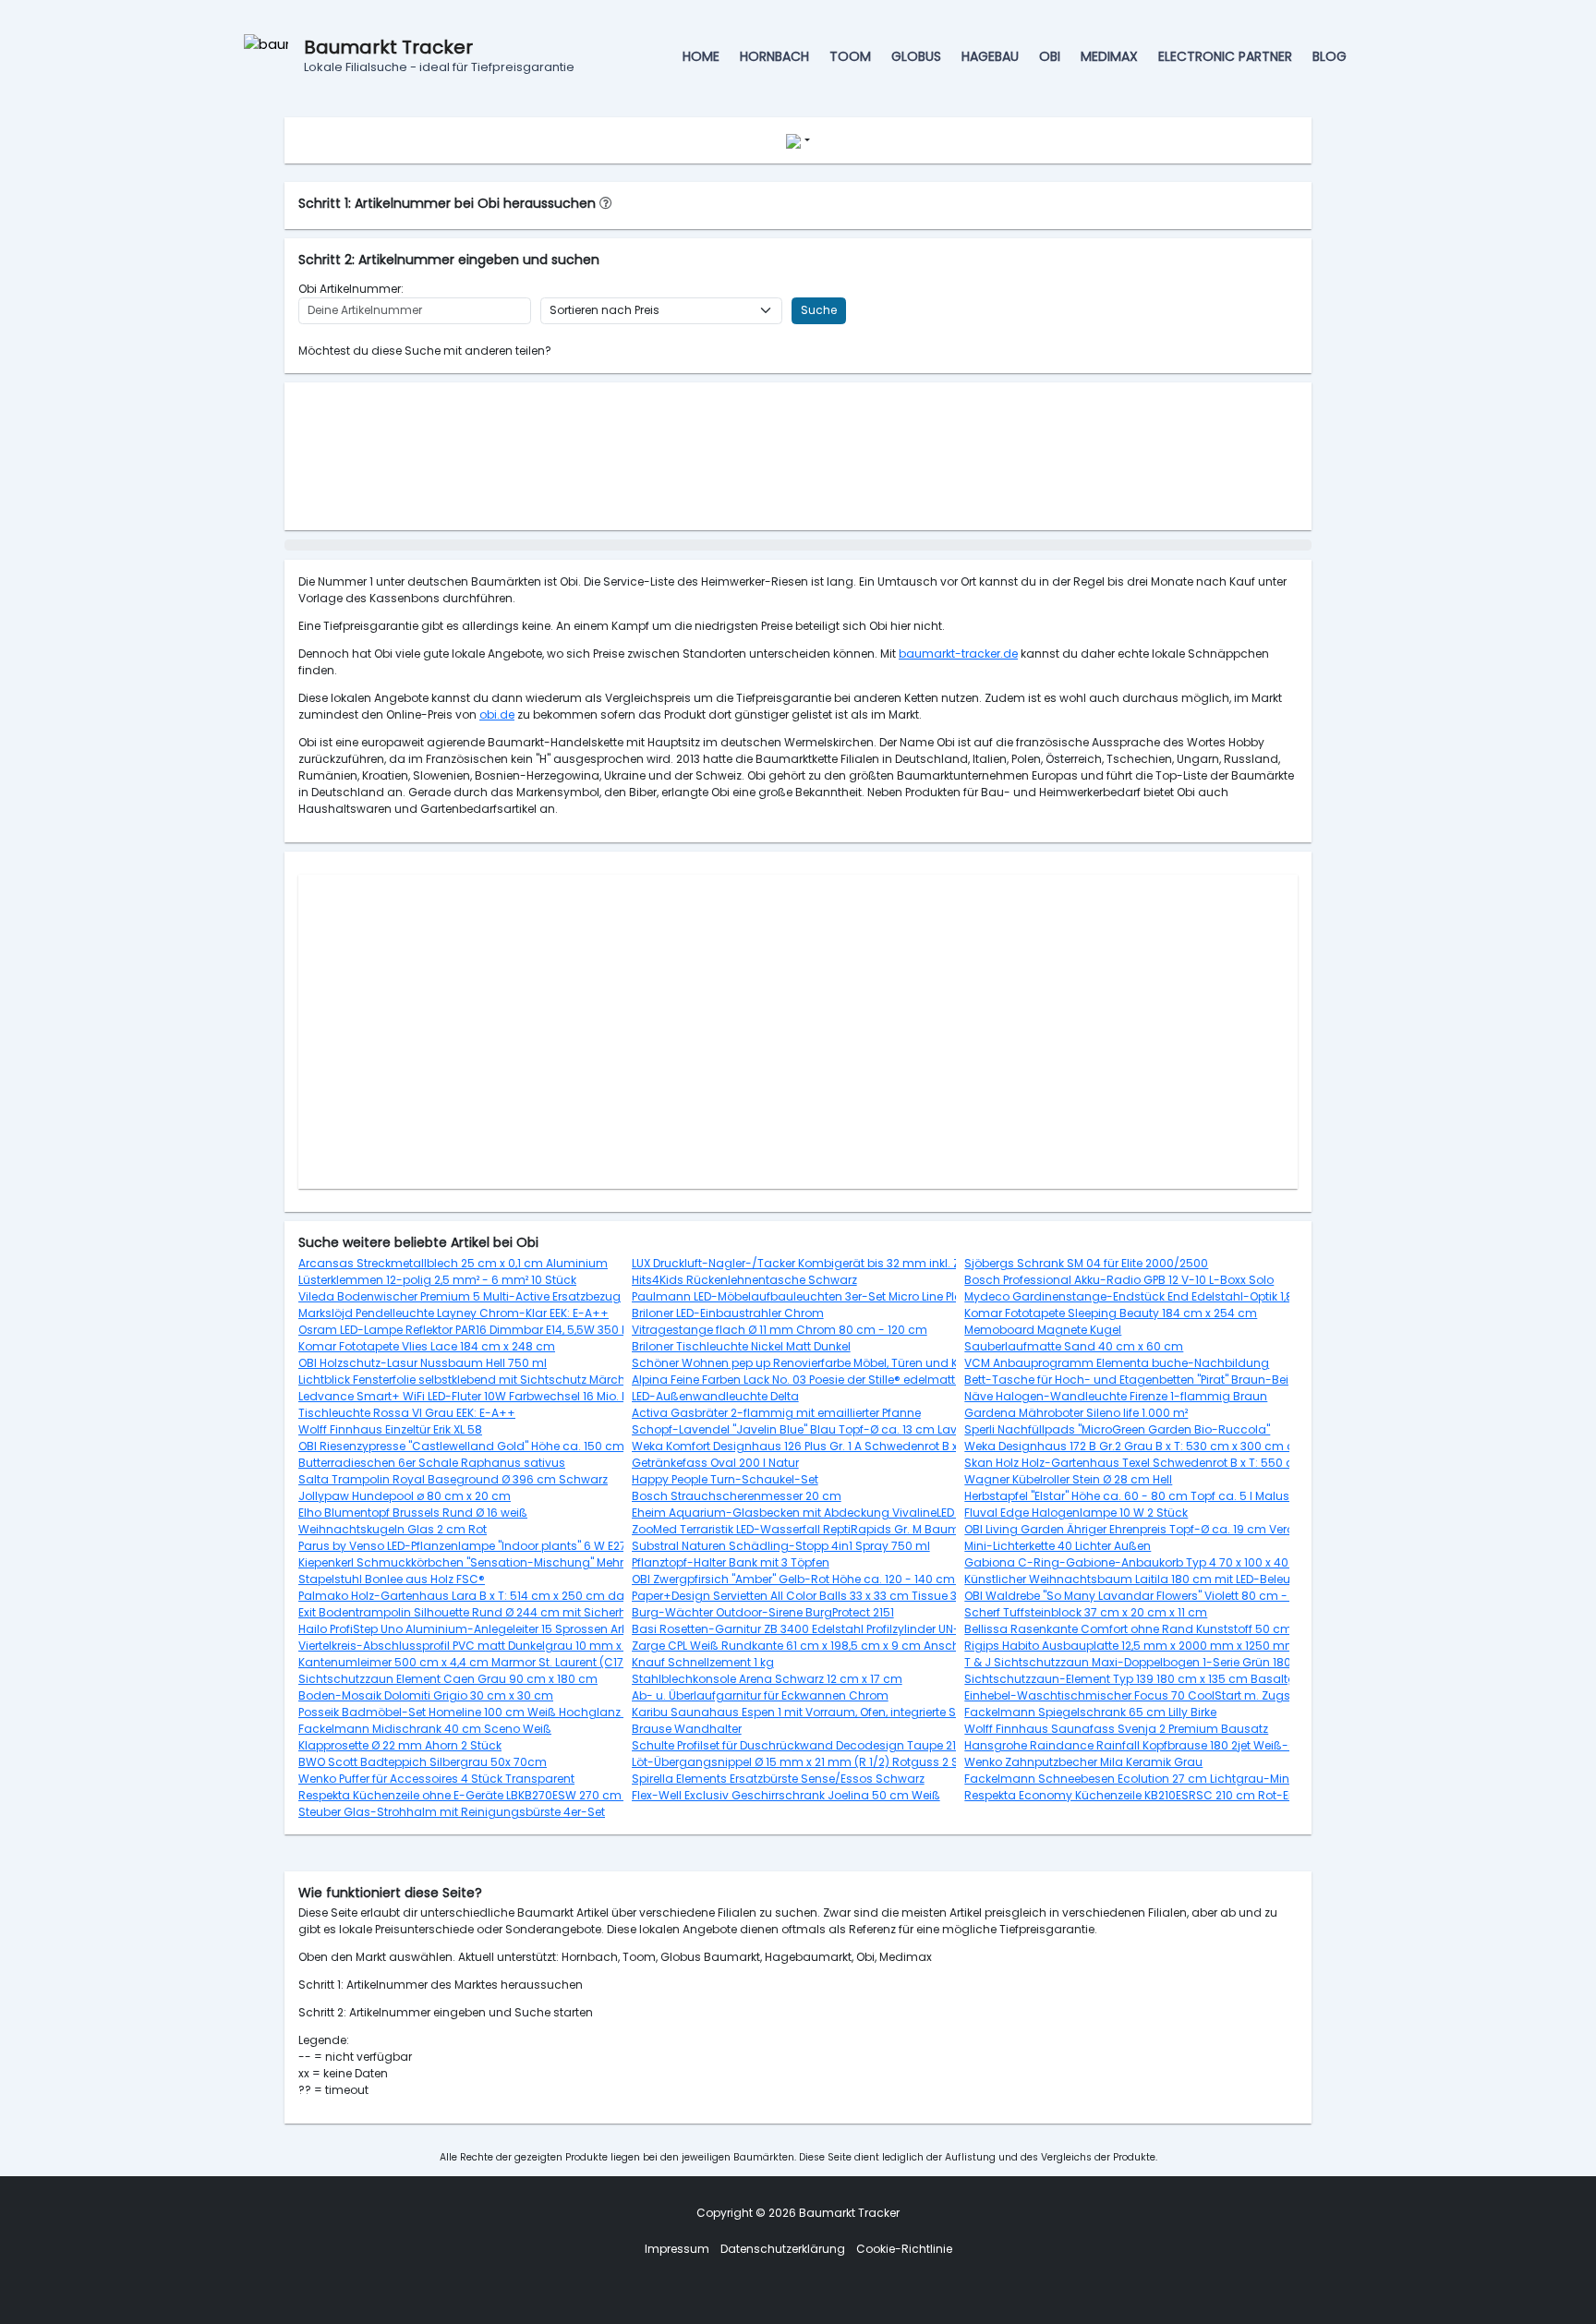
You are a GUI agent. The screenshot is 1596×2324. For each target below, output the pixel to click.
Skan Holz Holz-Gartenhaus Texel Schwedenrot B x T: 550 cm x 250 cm (1162, 1463)
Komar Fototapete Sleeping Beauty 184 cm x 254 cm (1111, 1313)
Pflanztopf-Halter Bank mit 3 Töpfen (731, 1562)
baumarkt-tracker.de (958, 654)
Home (701, 56)
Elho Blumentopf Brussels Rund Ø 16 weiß (413, 1513)
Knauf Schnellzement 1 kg (703, 1662)
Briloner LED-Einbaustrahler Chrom (728, 1313)
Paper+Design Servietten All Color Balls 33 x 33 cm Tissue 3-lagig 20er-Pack (843, 1596)
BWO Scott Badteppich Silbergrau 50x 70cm (423, 1762)
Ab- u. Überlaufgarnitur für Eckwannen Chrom (760, 1695)
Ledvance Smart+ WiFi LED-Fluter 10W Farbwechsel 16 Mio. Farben (479, 1396)
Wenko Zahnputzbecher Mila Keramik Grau (1083, 1762)
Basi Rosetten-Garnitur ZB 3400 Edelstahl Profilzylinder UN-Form (810, 1629)
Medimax (1109, 56)
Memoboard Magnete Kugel (1043, 1330)
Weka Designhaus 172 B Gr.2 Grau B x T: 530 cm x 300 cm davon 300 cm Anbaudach (1203, 1446)
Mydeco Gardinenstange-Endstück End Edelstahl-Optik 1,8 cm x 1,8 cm (1163, 1296)
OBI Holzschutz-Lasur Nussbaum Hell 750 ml (423, 1363)
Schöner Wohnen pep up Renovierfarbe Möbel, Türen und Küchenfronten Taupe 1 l (858, 1363)
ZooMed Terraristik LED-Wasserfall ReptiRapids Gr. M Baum (796, 1529)
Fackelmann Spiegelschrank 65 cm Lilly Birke (1090, 1712)
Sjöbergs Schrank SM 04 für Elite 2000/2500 (1086, 1263)
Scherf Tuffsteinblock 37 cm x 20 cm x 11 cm (1086, 1612)
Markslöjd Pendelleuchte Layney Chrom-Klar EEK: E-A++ (453, 1313)
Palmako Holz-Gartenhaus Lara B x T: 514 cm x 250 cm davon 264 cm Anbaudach (531, 1596)
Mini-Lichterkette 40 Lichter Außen (1058, 1546)
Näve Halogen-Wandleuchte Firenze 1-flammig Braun (1116, 1396)
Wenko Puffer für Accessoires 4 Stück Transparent (436, 1779)
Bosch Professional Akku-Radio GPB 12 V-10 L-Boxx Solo (1119, 1280)
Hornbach (774, 56)
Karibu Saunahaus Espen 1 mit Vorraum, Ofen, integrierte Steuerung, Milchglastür (857, 1712)
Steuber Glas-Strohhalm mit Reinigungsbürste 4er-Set (452, 1812)
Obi (1050, 56)
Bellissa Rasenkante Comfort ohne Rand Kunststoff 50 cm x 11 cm (1149, 1629)
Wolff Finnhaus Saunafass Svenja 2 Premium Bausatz (1116, 1729)
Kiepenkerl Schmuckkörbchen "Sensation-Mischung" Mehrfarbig (478, 1562)
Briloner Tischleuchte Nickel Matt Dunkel (741, 1346)
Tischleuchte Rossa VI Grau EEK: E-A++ (407, 1413)
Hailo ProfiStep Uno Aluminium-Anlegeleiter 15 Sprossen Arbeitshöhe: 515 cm (511, 1629)
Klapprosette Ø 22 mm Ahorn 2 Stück (400, 1745)
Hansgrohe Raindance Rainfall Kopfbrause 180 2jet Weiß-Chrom (1146, 1745)
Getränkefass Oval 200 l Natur (715, 1463)
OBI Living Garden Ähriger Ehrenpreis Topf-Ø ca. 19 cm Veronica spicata (1166, 1529)
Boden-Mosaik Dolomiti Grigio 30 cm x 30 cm (426, 1695)
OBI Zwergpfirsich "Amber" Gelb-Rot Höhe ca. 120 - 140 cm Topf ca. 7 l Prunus (846, 1579)
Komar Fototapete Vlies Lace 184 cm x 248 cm (427, 1346)
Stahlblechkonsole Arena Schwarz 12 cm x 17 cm (767, 1679)
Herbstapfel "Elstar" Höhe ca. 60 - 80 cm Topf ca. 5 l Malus (1127, 1496)
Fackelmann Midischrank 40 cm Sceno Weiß (425, 1729)
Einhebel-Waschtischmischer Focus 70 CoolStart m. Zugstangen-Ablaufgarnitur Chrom (1214, 1695)
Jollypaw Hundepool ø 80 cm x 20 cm (405, 1496)
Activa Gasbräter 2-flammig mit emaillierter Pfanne (776, 1413)
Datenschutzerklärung (783, 2249)
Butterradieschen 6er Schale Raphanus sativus (432, 1463)
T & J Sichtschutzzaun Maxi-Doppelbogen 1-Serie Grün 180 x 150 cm (1154, 1662)
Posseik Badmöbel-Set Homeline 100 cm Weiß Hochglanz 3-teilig (481, 1712)
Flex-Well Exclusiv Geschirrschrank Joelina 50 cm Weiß (786, 1795)
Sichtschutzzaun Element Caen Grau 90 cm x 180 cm (448, 1679)
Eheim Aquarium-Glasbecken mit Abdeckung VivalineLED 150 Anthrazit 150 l (843, 1513)
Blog (1330, 56)
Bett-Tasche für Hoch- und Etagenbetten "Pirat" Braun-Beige (1134, 1380)
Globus (916, 56)
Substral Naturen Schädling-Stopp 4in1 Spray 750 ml (781, 1546)
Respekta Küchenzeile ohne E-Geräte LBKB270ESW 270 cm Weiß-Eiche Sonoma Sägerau (546, 1795)
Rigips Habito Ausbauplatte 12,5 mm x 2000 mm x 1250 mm (1130, 1646)
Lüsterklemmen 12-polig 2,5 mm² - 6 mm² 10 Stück (437, 1280)
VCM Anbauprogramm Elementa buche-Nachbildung (1117, 1363)
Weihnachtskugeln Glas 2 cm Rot (393, 1529)
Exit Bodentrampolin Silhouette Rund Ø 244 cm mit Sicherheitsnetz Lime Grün (513, 1612)
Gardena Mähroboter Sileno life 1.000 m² (1076, 1413)
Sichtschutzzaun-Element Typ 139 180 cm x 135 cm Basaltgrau (1140, 1679)
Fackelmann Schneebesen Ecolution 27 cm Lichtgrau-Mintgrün (1142, 1779)
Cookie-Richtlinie (904, 2249)
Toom (850, 56)
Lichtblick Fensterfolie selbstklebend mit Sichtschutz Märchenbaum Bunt (501, 1380)
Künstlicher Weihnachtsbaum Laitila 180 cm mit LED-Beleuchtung (1148, 1579)
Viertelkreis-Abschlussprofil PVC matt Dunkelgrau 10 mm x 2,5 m (477, 1646)
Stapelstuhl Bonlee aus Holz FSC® (392, 1579)
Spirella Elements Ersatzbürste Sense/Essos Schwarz (778, 1779)
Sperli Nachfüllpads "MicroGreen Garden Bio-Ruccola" (1117, 1429)
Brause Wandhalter (687, 1729)
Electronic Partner (1225, 56)
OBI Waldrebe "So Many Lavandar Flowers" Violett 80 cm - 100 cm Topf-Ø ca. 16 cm (1197, 1596)
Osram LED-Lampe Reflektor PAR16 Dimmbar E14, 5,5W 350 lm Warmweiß (500, 1330)
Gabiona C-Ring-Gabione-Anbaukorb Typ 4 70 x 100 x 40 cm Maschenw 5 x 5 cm (1195, 1562)
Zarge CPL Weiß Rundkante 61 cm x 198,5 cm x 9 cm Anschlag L (809, 1646)
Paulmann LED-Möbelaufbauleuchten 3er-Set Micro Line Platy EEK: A (819, 1296)
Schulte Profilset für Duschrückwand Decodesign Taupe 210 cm (809, 1745)
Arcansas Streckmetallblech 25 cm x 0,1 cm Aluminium (453, 1263)
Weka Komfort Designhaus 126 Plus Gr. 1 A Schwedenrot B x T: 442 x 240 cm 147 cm (861, 1446)
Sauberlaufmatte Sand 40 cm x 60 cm (1074, 1346)
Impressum (677, 2249)
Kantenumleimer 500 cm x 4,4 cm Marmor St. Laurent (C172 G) (472, 1662)
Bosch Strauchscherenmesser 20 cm (737, 1496)
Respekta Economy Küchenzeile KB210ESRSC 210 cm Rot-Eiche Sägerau (1165, 1795)
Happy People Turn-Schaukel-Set (725, 1479)
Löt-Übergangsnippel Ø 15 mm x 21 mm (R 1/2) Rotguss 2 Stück (807, 1762)
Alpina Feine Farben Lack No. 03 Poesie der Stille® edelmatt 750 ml (814, 1380)
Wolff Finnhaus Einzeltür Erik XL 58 (390, 1429)
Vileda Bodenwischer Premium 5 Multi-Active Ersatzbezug (459, 1296)
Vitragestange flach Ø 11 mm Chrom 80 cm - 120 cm (780, 1330)
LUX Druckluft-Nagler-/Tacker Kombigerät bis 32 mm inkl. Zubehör (816, 1263)
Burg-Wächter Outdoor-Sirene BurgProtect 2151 (763, 1612)
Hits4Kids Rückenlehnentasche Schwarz (744, 1280)
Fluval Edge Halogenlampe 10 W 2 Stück (1076, 1513)
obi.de (497, 714)
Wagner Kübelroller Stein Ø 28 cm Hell (1068, 1479)
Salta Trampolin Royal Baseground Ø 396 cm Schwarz (453, 1479)
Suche (819, 310)
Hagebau (990, 56)
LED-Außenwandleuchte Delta (715, 1396)
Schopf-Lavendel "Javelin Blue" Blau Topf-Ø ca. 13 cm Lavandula (816, 1429)
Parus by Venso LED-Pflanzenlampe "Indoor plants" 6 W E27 (462, 1546)
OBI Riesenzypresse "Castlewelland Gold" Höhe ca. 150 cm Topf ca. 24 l (497, 1446)
